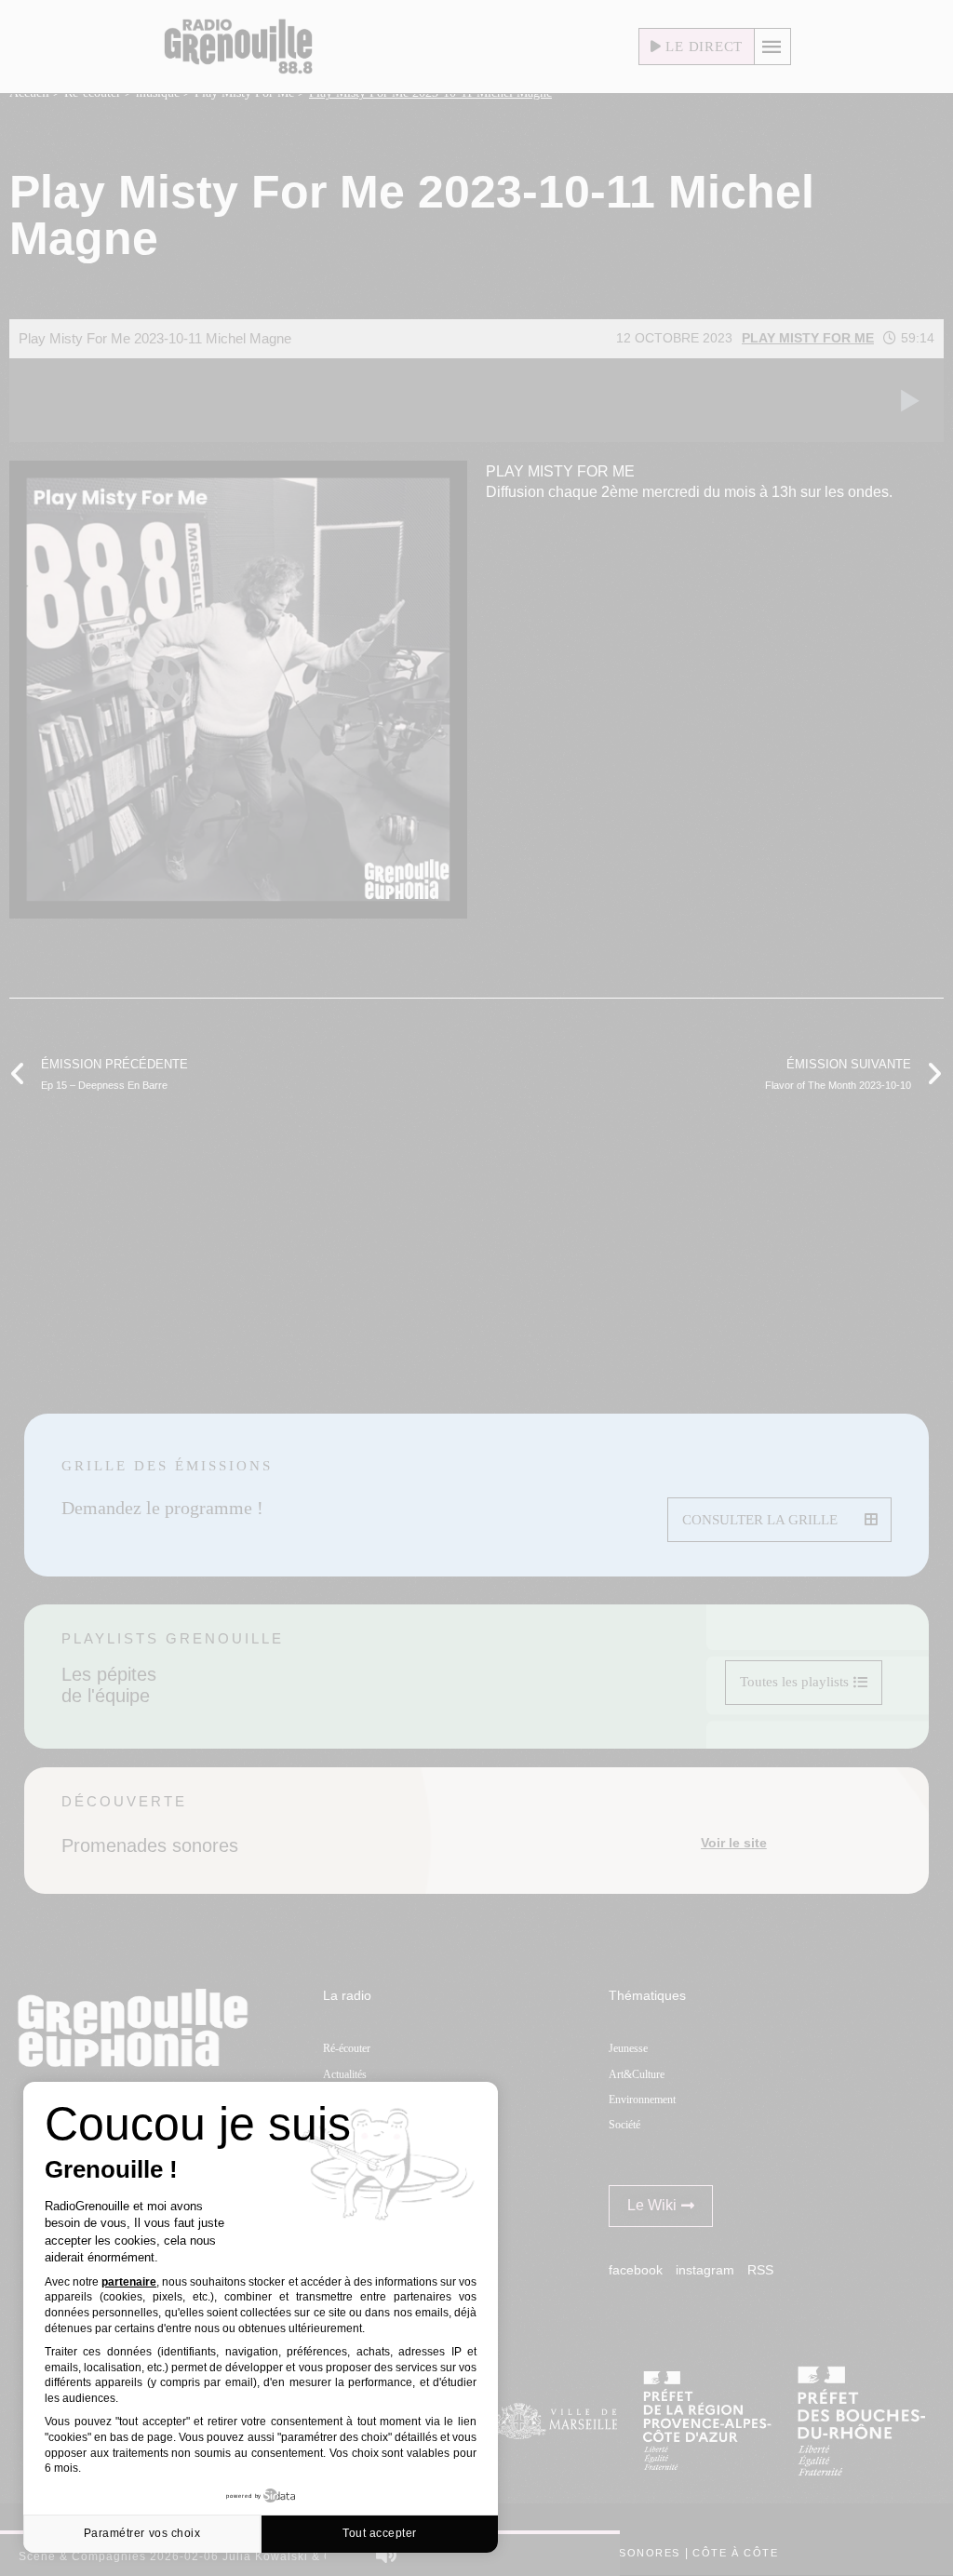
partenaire (129, 2282)
